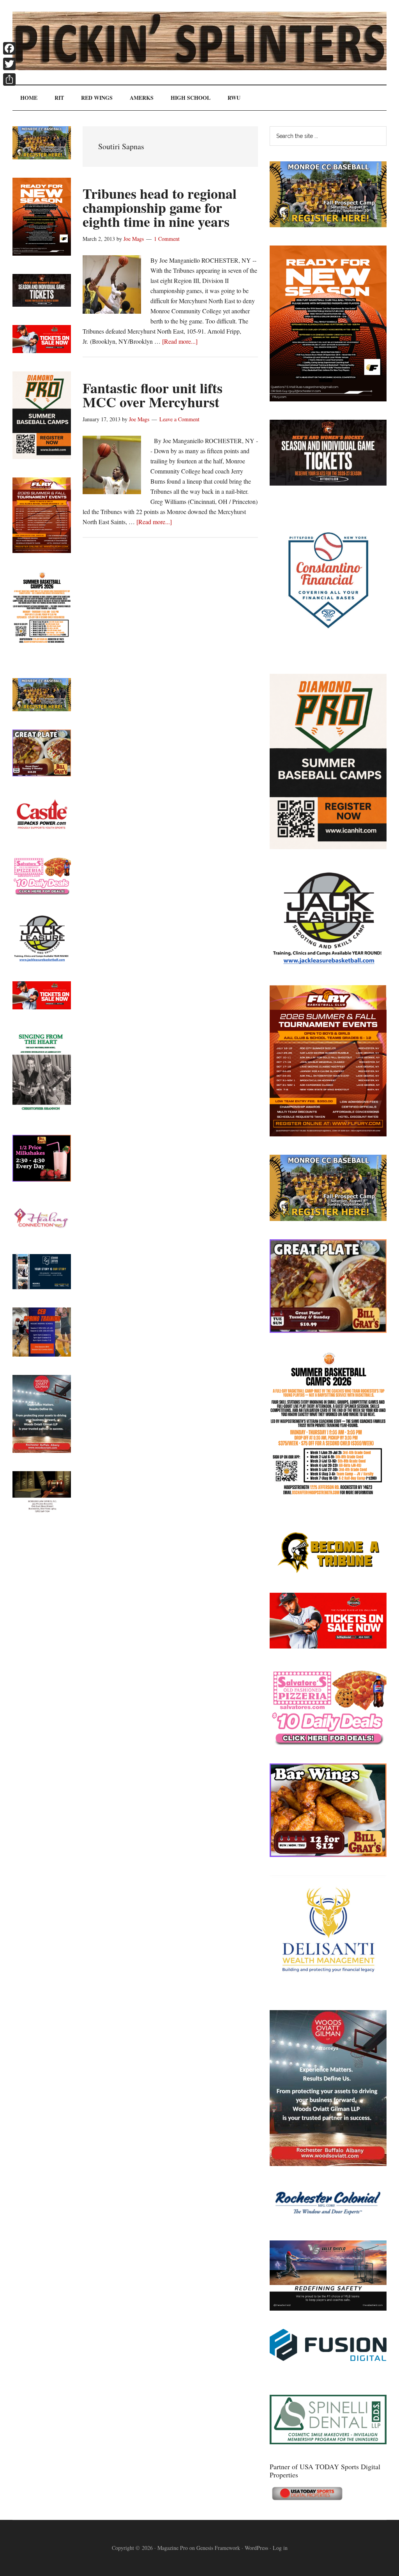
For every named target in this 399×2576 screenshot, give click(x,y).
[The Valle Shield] (328, 2308)
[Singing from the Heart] (42, 1114)
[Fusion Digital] (328, 2358)
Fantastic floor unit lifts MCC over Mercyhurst (153, 395)
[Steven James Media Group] (42, 1287)
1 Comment (167, 239)
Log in (280, 2548)
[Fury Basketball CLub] (328, 399)
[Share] (9, 80)
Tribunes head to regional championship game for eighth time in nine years (160, 207)
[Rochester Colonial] (328, 2220)
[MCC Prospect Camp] (328, 225)
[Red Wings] (328, 1646)
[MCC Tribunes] (328, 1572)
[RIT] (328, 483)
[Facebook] (9, 48)
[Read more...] (180, 341)
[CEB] (42, 1354)
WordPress (256, 2548)
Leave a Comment (179, 419)
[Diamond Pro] (328, 847)
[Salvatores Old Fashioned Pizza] (328, 1743)
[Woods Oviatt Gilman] (328, 2163)
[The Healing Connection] (42, 1233)
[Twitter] (9, 64)
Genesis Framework (218, 2548)
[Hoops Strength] (328, 1495)
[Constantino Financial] (328, 653)
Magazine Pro (173, 2548)
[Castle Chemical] (42, 835)
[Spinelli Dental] (328, 2442)
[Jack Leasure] (328, 964)
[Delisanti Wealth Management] (328, 1989)
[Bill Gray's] (328, 1330)
